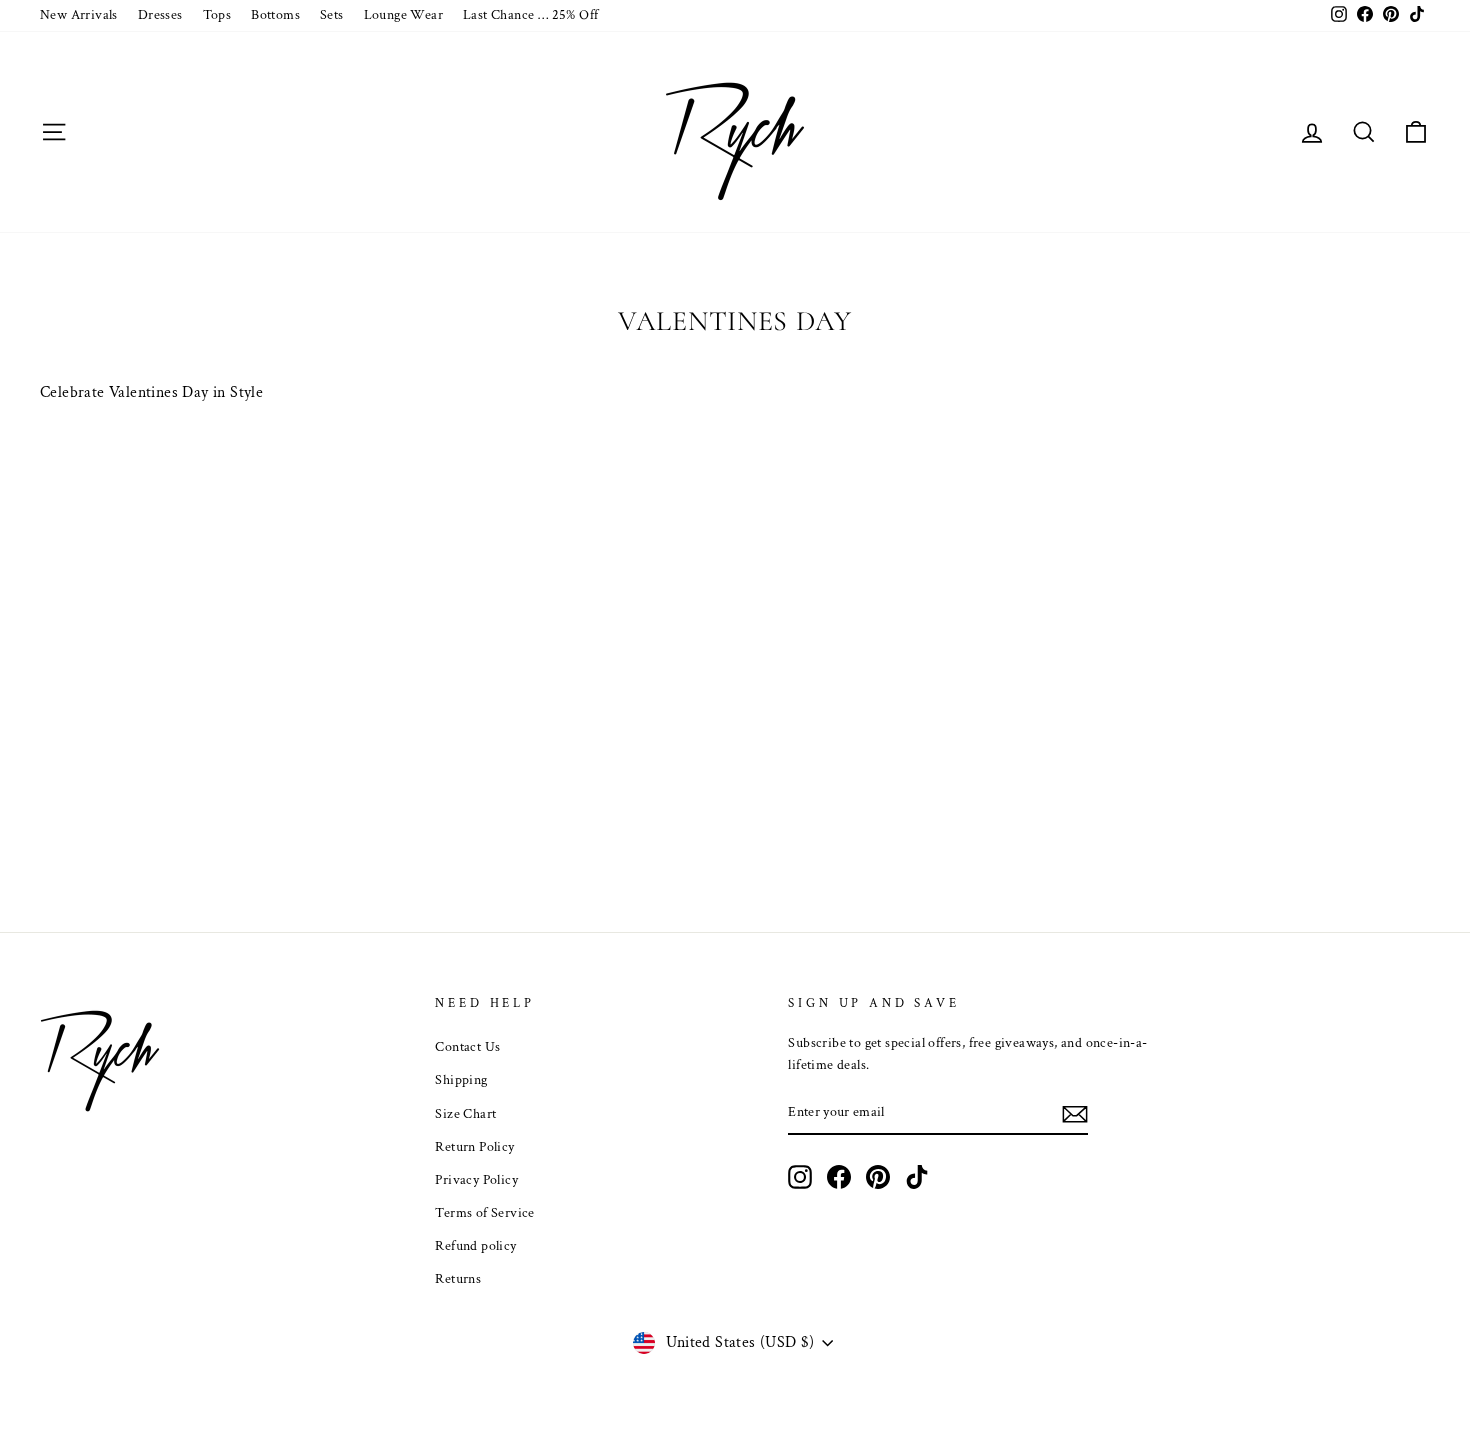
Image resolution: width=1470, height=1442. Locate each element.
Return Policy (474, 1147)
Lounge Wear (403, 15)
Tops (217, 15)
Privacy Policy (476, 1180)
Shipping (461, 1080)
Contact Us (467, 1047)
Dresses (160, 15)
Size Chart (465, 1114)
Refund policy (475, 1246)
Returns (458, 1279)
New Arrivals (79, 15)
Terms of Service (484, 1213)
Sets (332, 15)
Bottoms (275, 15)
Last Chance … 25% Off (530, 15)
